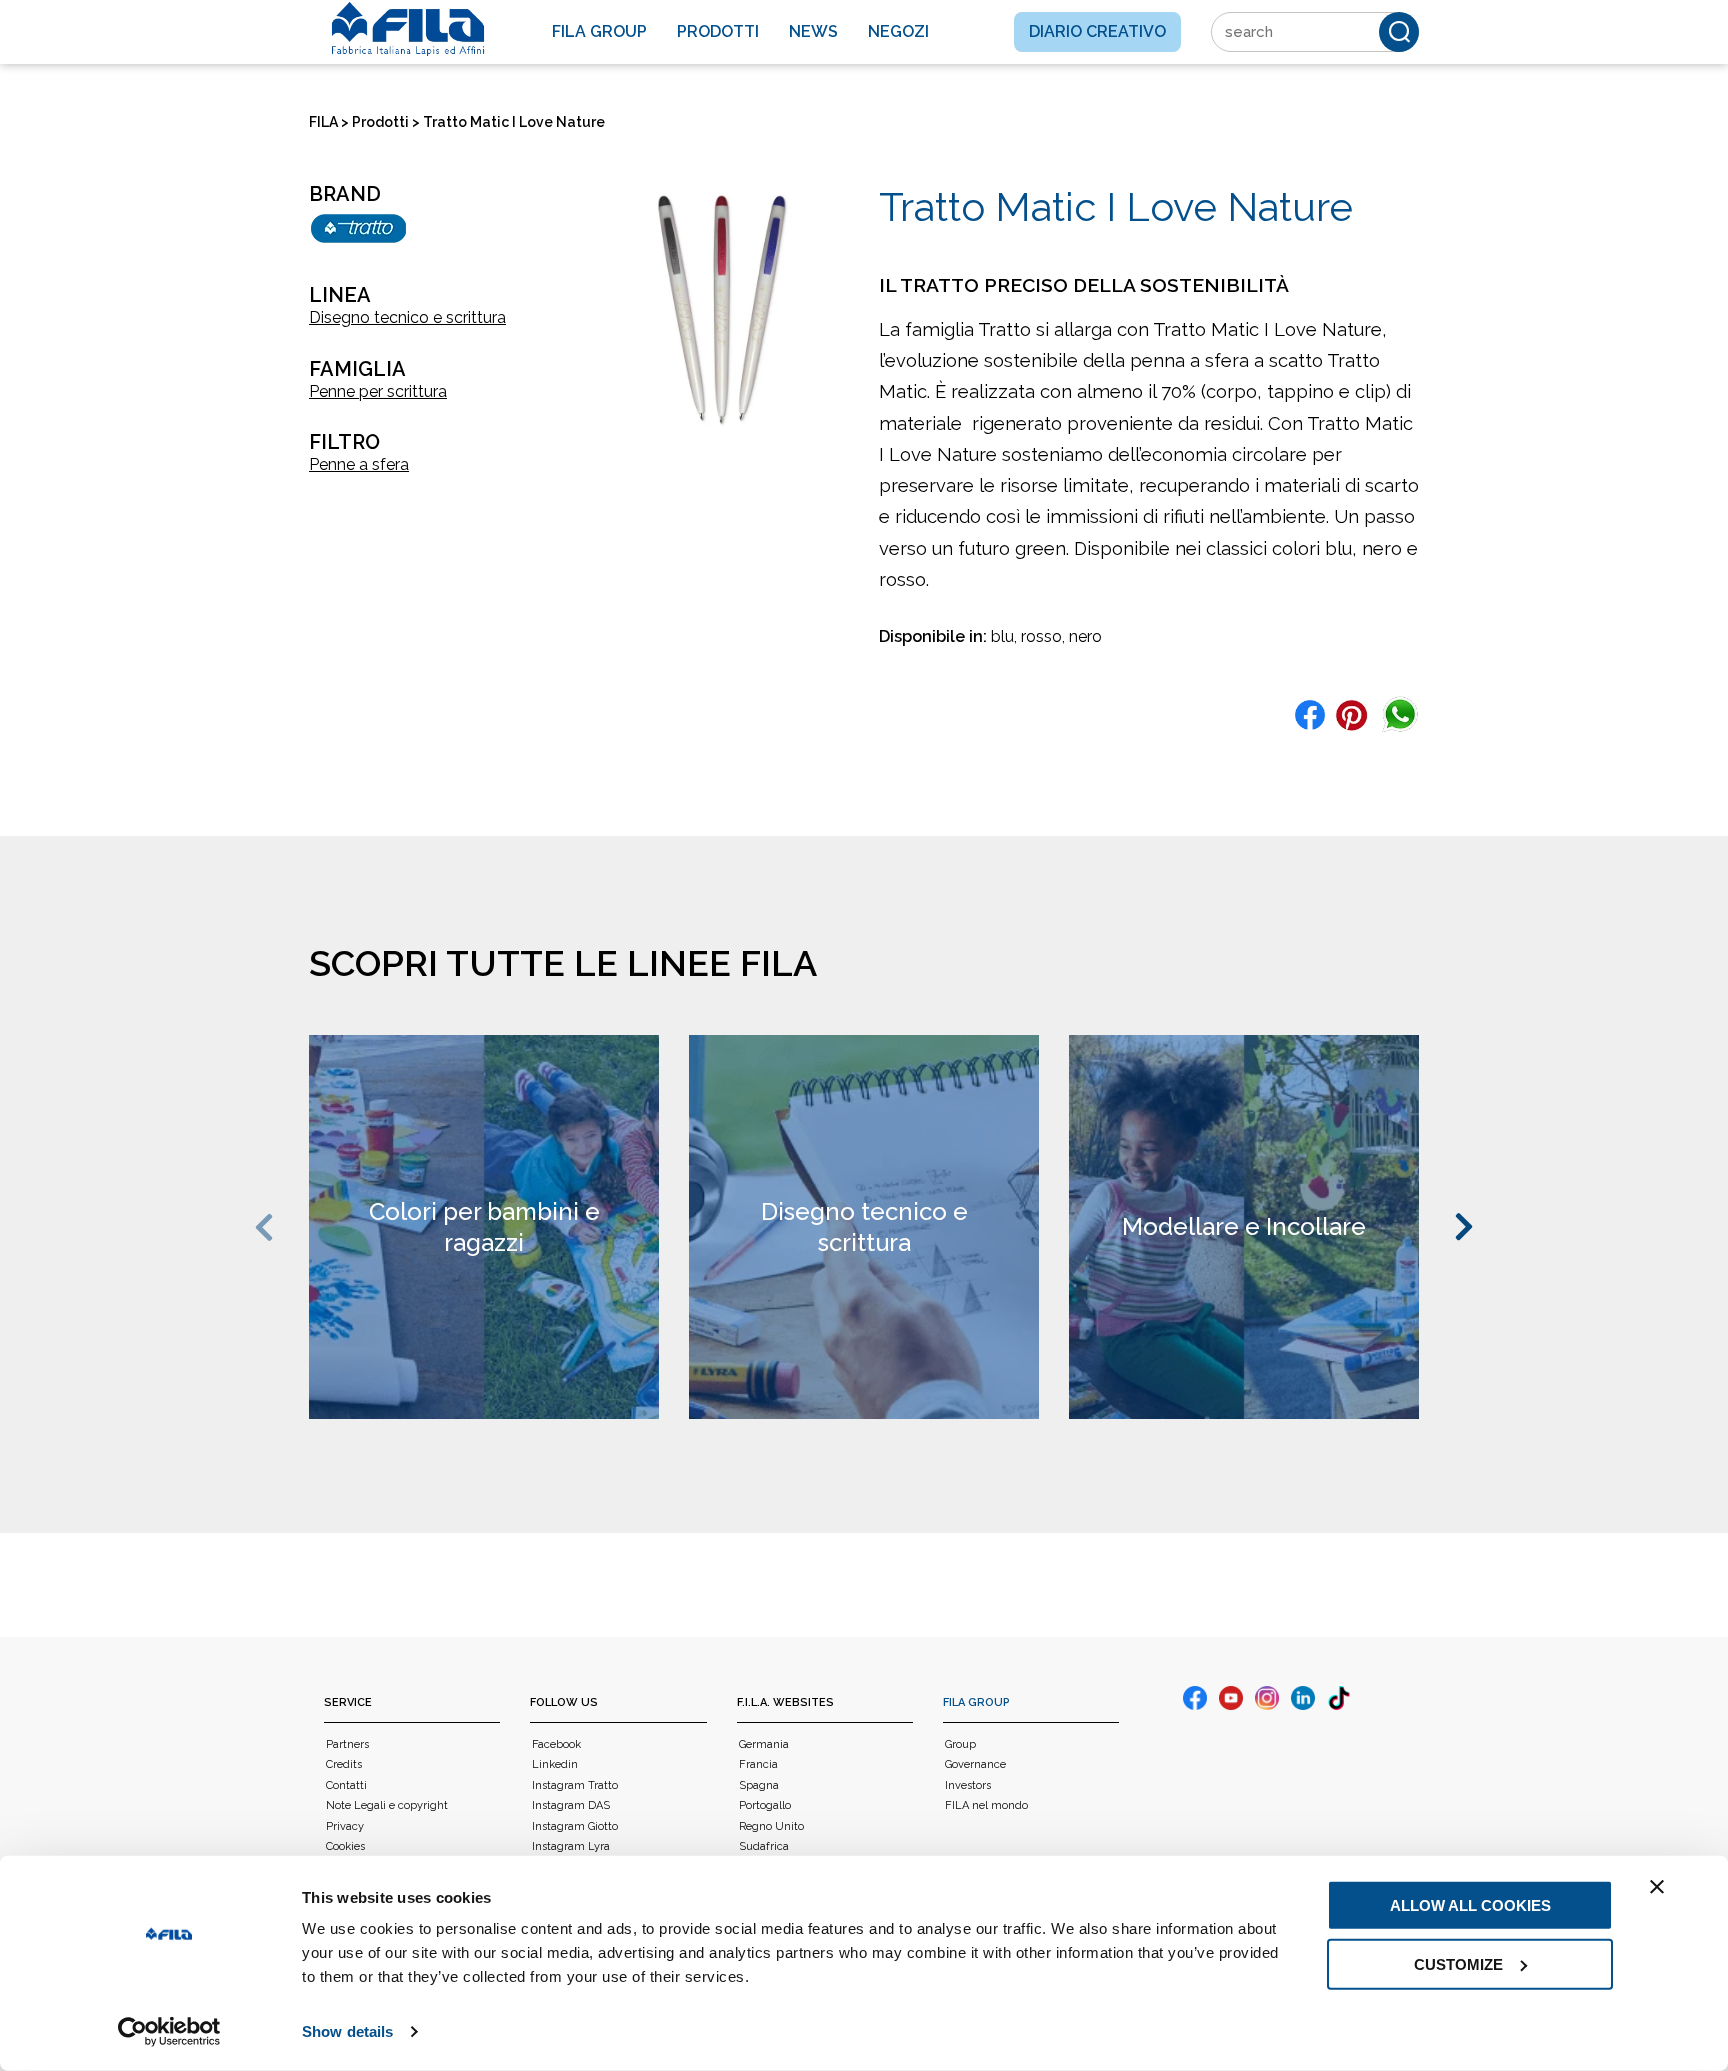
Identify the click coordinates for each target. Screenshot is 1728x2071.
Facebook (556, 1744)
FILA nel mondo (986, 1805)
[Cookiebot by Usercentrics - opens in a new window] (169, 2032)
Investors (968, 1785)
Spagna (759, 1785)
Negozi (898, 31)
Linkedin (555, 1764)
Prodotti (718, 31)
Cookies (345, 1846)
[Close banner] (1657, 1887)
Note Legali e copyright (387, 1805)
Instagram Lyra (571, 1846)
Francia (758, 1764)
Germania (764, 1744)
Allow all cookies (1470, 1905)
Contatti (346, 1785)
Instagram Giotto (575, 1826)
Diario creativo (1097, 31)
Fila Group (599, 31)
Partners (347, 1744)
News (813, 31)
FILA (323, 122)
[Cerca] (1399, 32)
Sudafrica (764, 1846)
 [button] (267, 1227)
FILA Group (976, 1702)
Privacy (345, 1826)
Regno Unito (771, 1826)
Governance (975, 1764)
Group (960, 1744)
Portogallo (765, 1805)
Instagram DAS (571, 1805)
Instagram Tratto (575, 1785)
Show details (347, 2031)
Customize (1458, 1963)
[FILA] (408, 29)
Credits (344, 1764)
